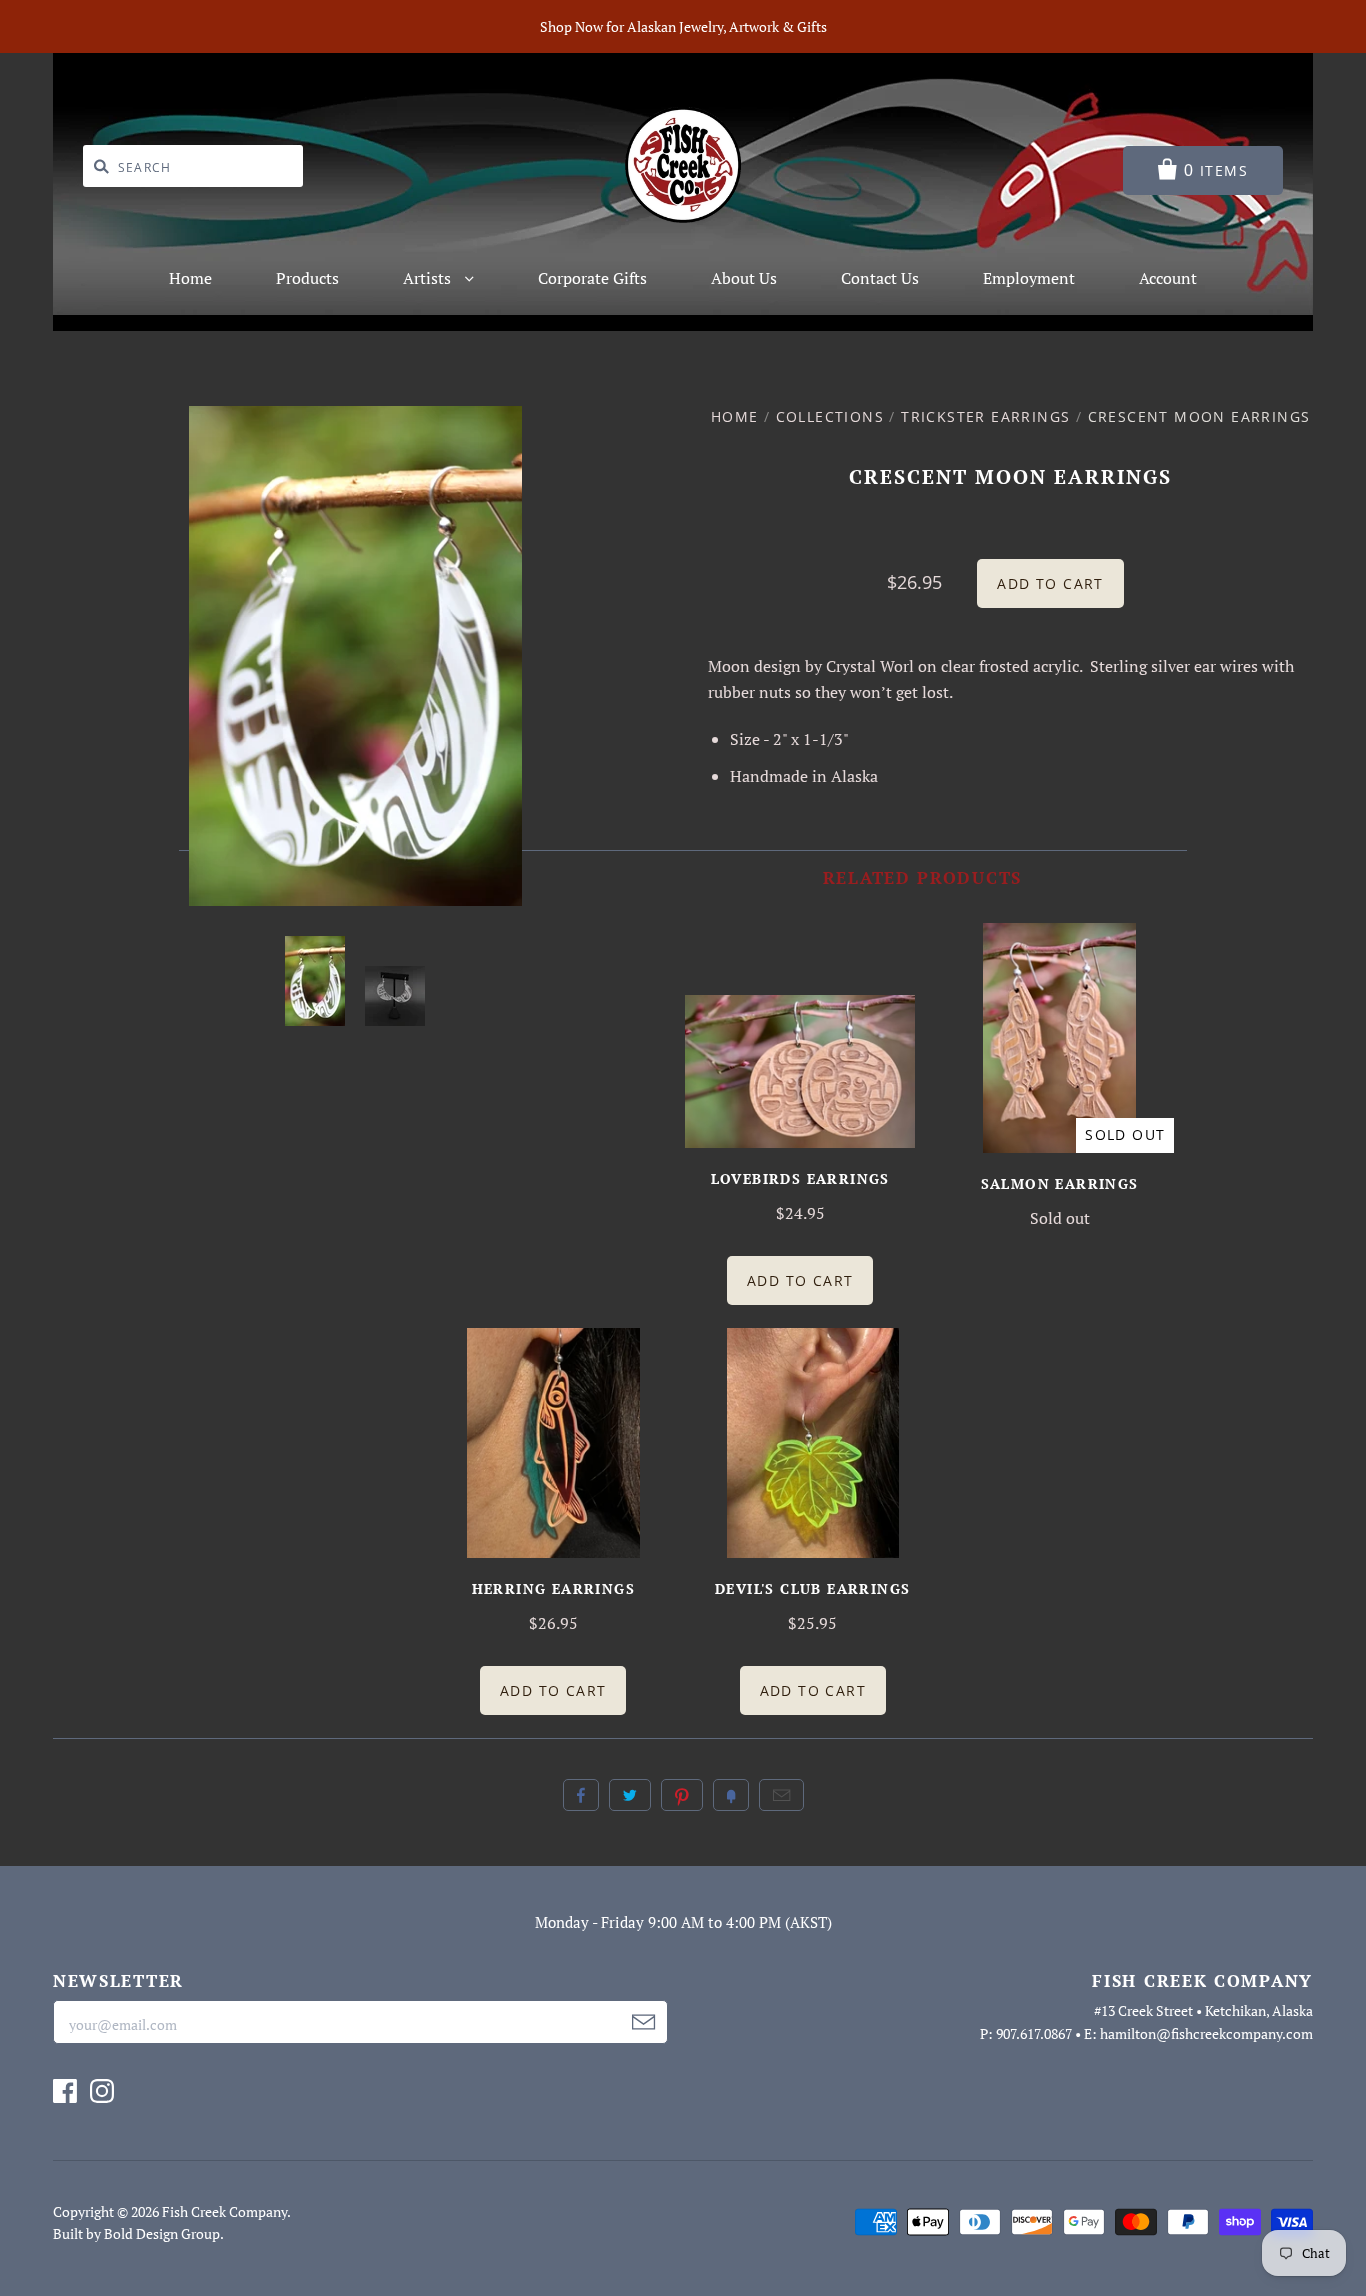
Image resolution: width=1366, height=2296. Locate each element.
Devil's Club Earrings (812, 1588)
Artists (429, 278)
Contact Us (880, 278)
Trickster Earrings (985, 416)
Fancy (731, 1795)
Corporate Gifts (592, 278)
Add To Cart (800, 1280)
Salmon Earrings (1060, 1183)
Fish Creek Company (224, 2211)
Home (190, 278)
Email (781, 1795)
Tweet (630, 1795)
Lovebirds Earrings (800, 1178)
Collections (830, 416)
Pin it (682, 1795)
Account (1168, 278)
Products (307, 278)
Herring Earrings (553, 1588)
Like (581, 1795)
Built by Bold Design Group (136, 2233)
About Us (744, 278)
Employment (1029, 278)
